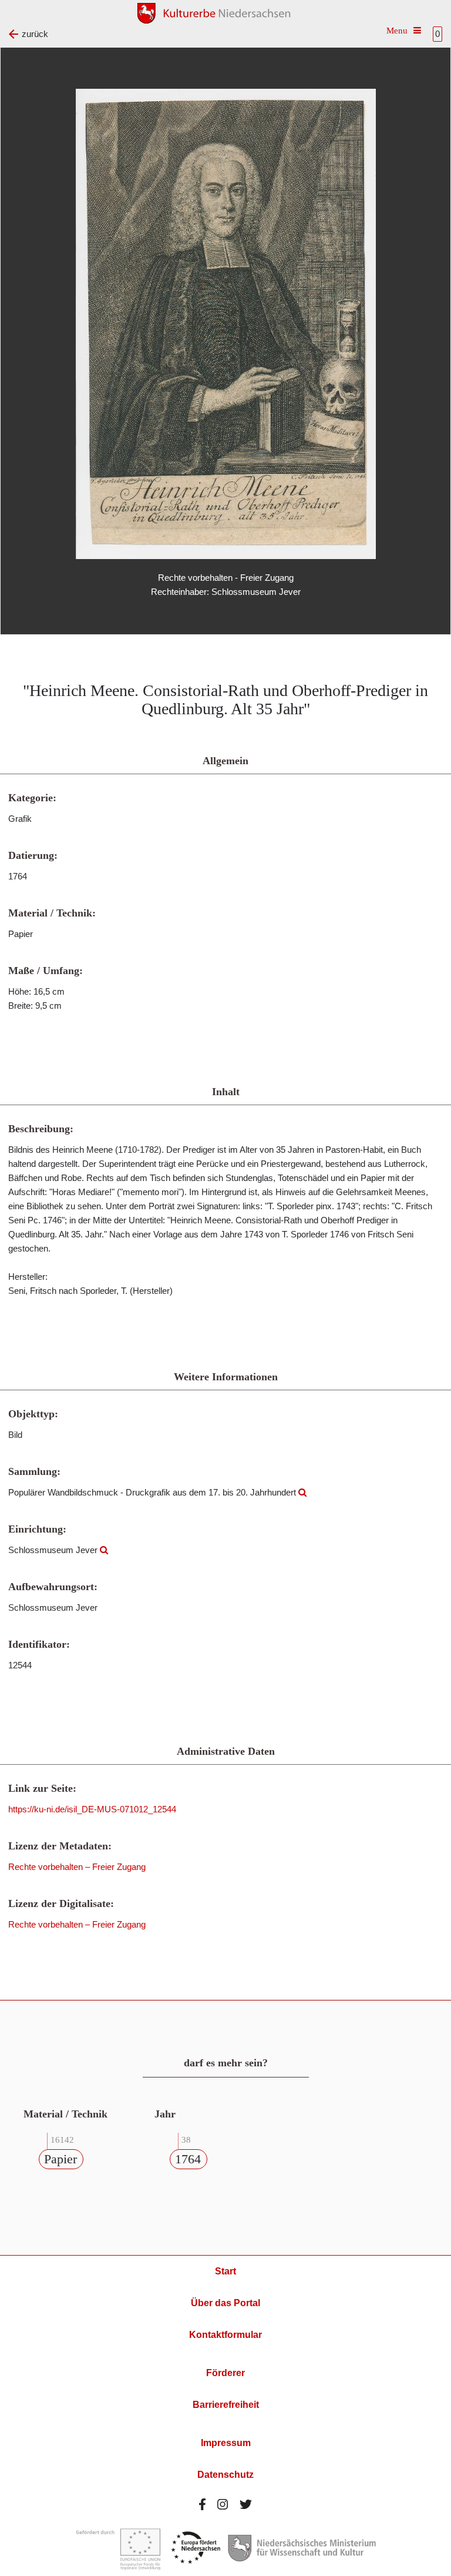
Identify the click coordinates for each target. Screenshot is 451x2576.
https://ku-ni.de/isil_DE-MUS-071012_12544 (92, 1809)
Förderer (225, 2373)
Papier (60, 2159)
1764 (188, 2159)
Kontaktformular (225, 2335)
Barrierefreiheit (226, 2405)
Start (225, 2271)
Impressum (226, 2443)
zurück (35, 34)
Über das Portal (225, 2303)
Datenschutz (225, 2475)
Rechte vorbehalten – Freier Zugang (77, 1867)
